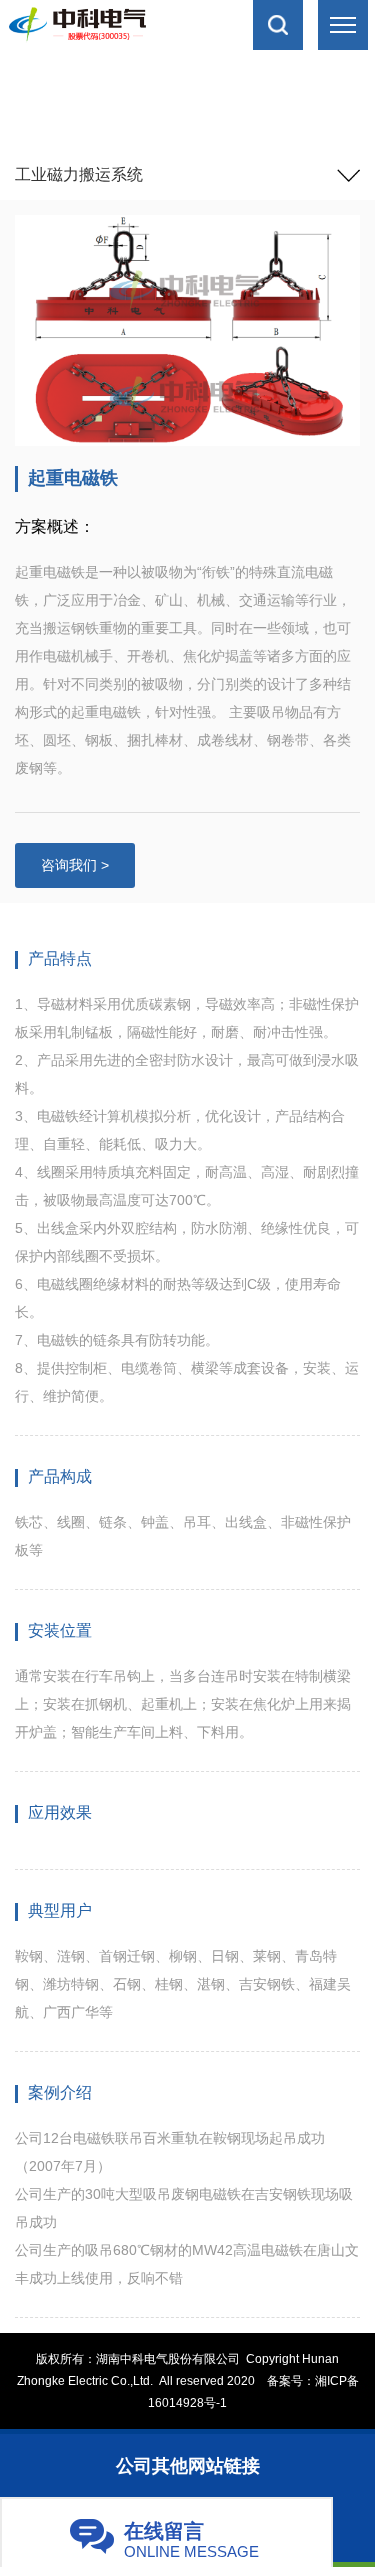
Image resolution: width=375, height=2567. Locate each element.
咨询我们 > (75, 865)
